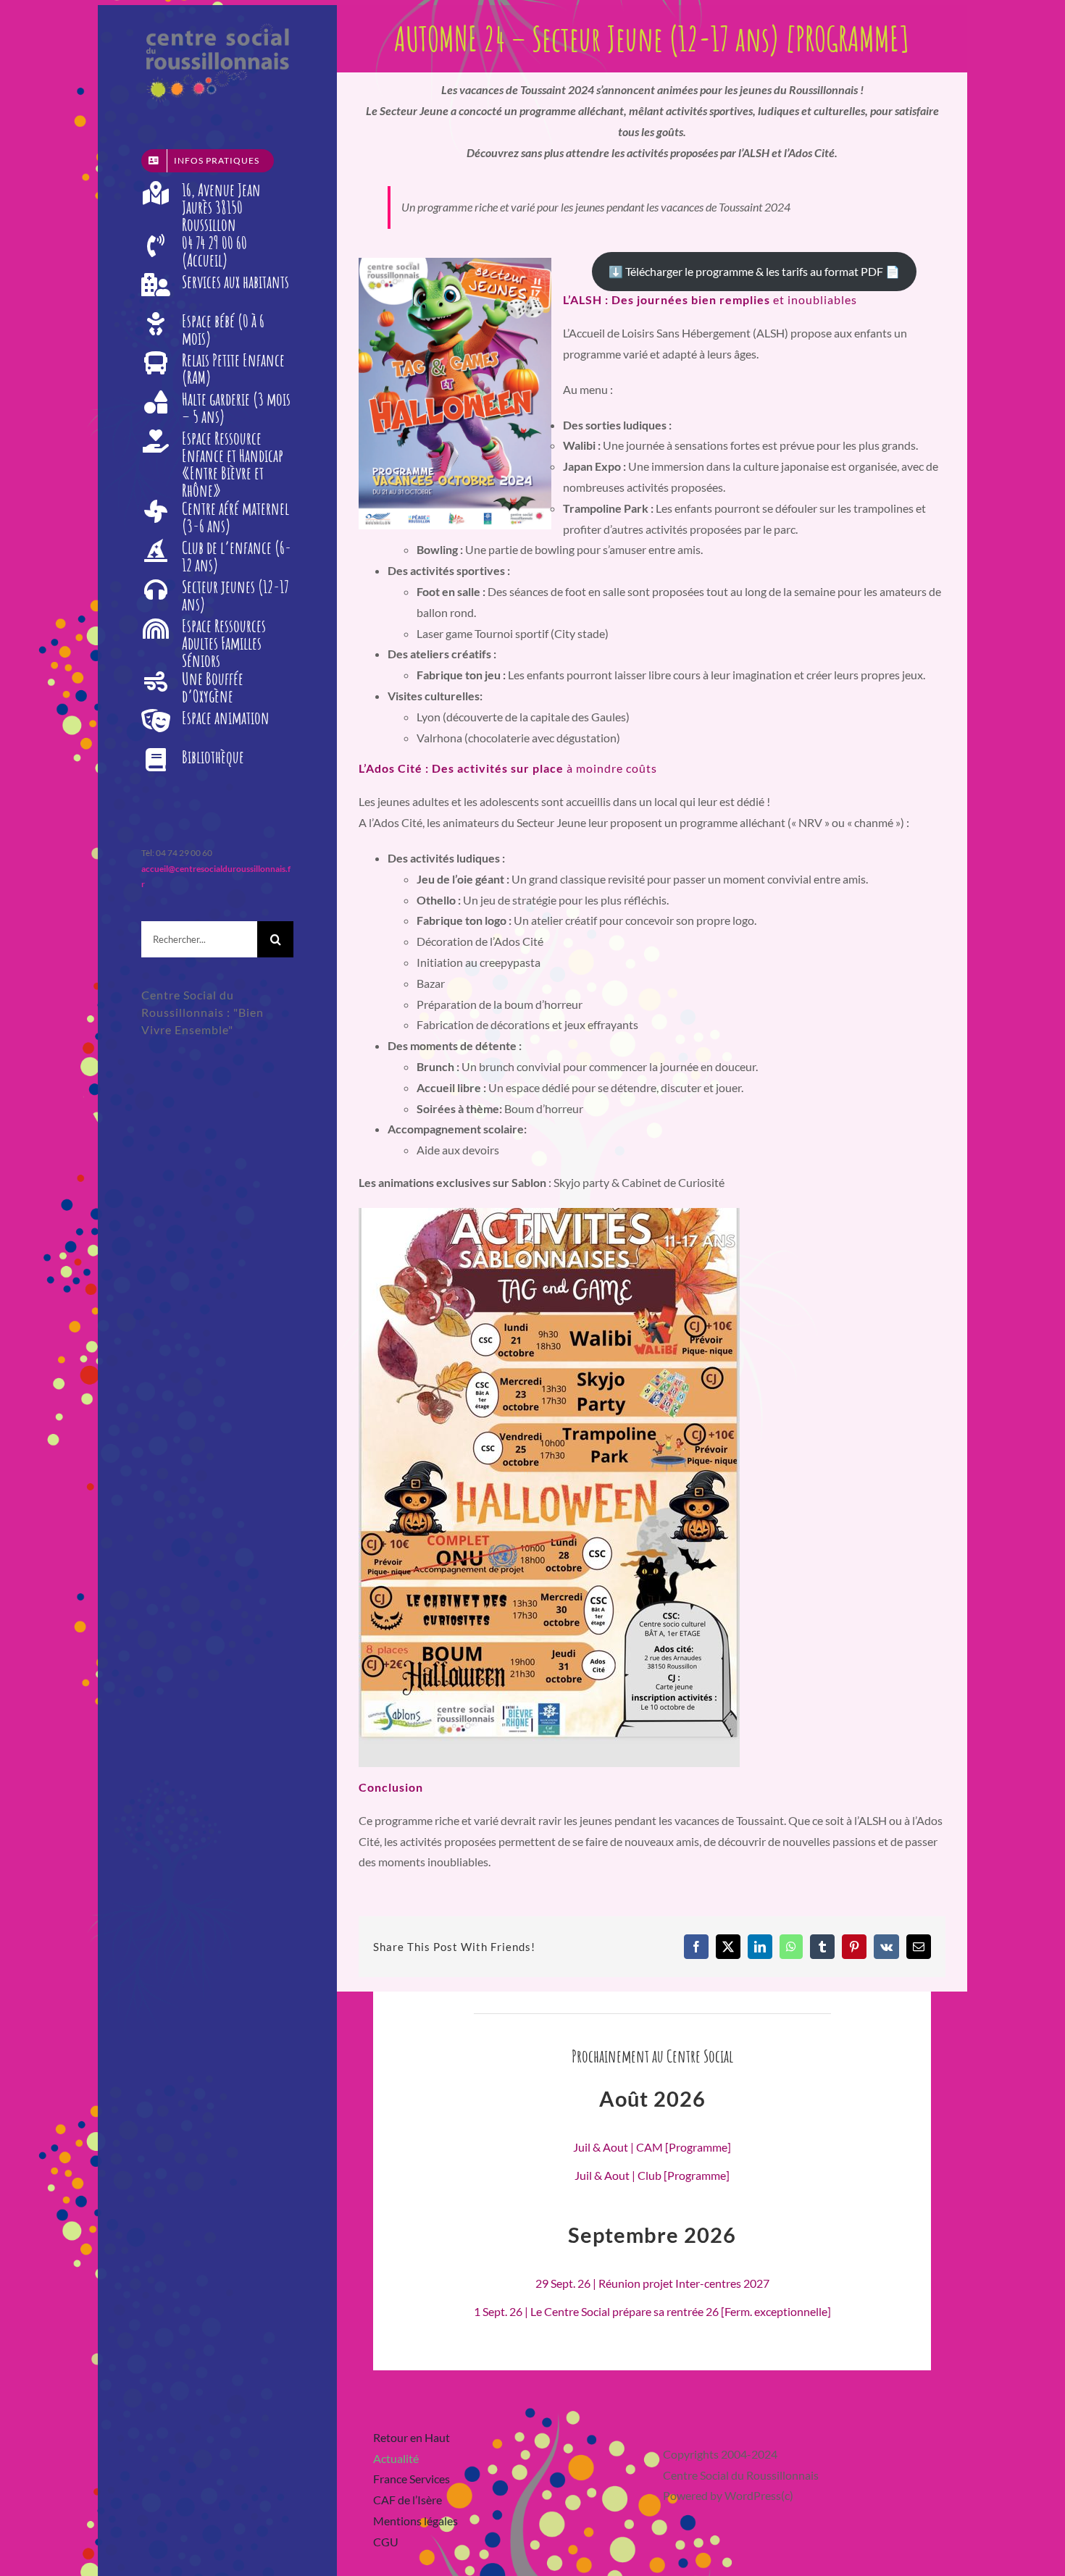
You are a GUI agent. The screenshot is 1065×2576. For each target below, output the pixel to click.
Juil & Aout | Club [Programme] (652, 2175)
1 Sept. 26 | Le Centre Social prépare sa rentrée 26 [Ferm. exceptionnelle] (652, 2311)
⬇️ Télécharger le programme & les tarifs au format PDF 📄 (754, 271)
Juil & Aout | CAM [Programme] (652, 2147)
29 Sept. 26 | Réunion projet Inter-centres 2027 (652, 2283)
